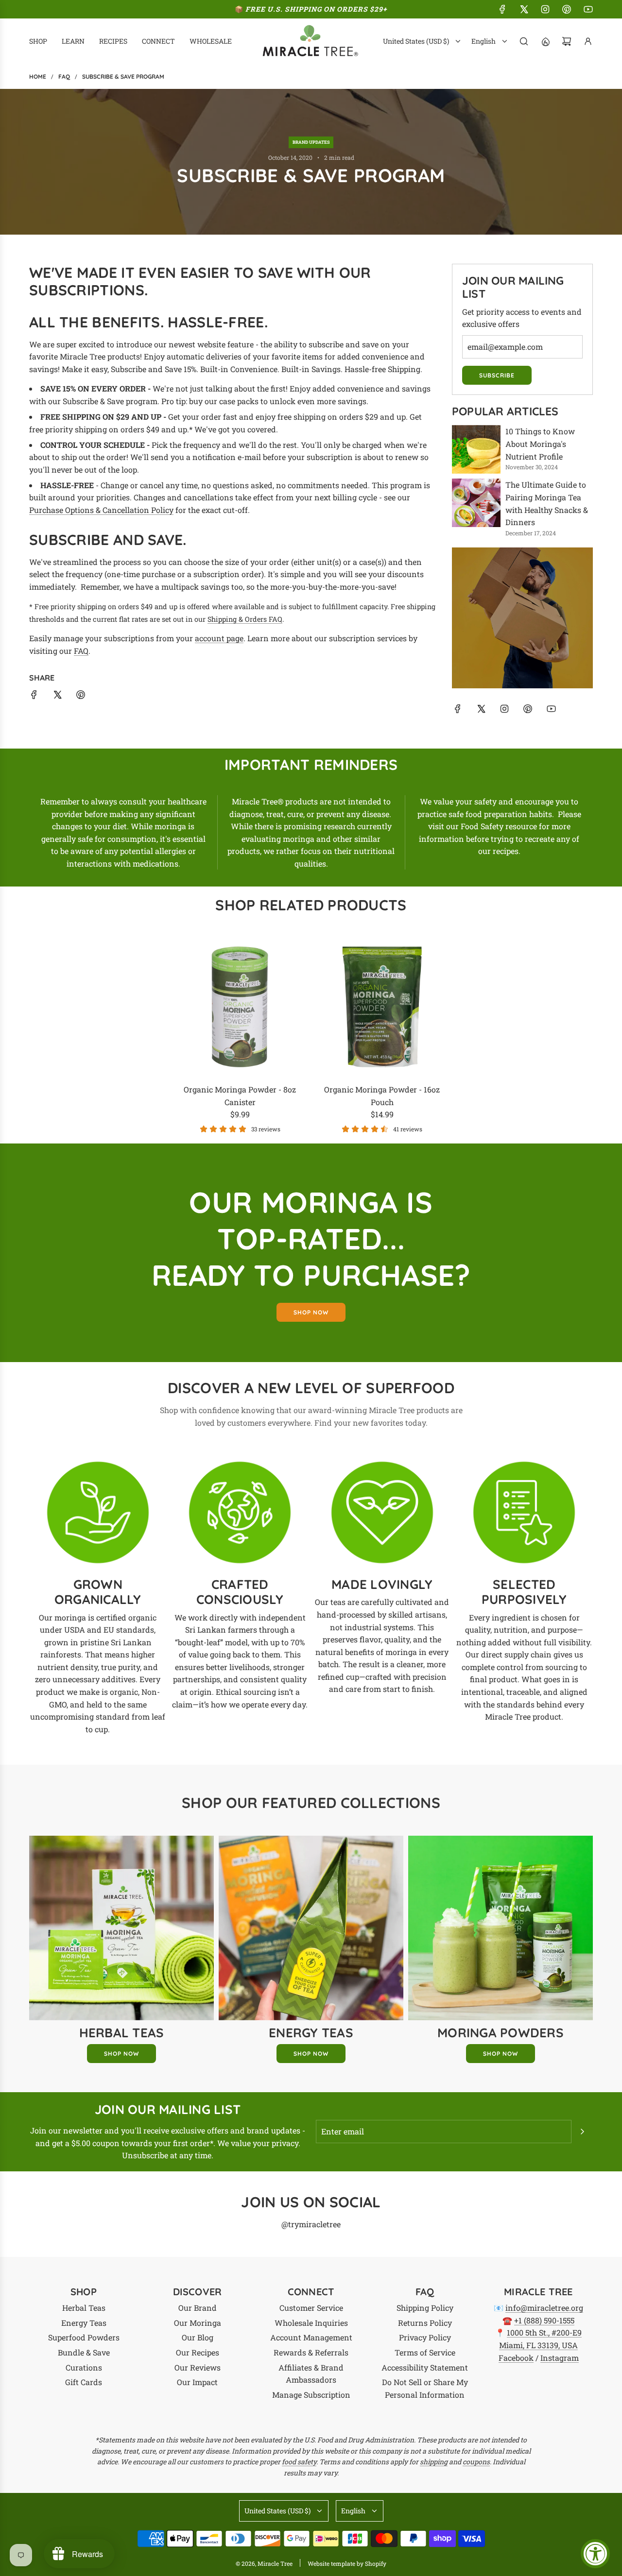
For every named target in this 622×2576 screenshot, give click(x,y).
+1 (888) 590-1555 (544, 2320)
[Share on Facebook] (34, 696)
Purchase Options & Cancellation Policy (101, 510)
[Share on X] (57, 696)
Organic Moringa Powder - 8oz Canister (240, 1096)
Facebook (516, 2358)
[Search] (524, 41)
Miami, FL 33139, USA (538, 2345)
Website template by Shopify (347, 2563)
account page (219, 638)
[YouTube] (588, 9)
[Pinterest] (567, 9)
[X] (524, 9)
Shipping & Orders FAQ (245, 619)
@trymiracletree (311, 2224)
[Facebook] (502, 9)
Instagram (560, 2358)
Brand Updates (311, 142)
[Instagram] (545, 9)
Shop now (311, 1312)
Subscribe (497, 375)
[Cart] (567, 41)
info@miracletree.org (544, 2308)
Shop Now (121, 2054)
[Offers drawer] (545, 41)
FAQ (81, 651)
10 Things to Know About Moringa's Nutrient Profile (540, 444)
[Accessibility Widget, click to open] (595, 2554)
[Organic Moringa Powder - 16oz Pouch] (382, 1007)
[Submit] (582, 2132)
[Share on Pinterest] (81, 696)
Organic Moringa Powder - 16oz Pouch (382, 1096)
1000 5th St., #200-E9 (544, 2332)
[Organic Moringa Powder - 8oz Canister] (240, 1007)
